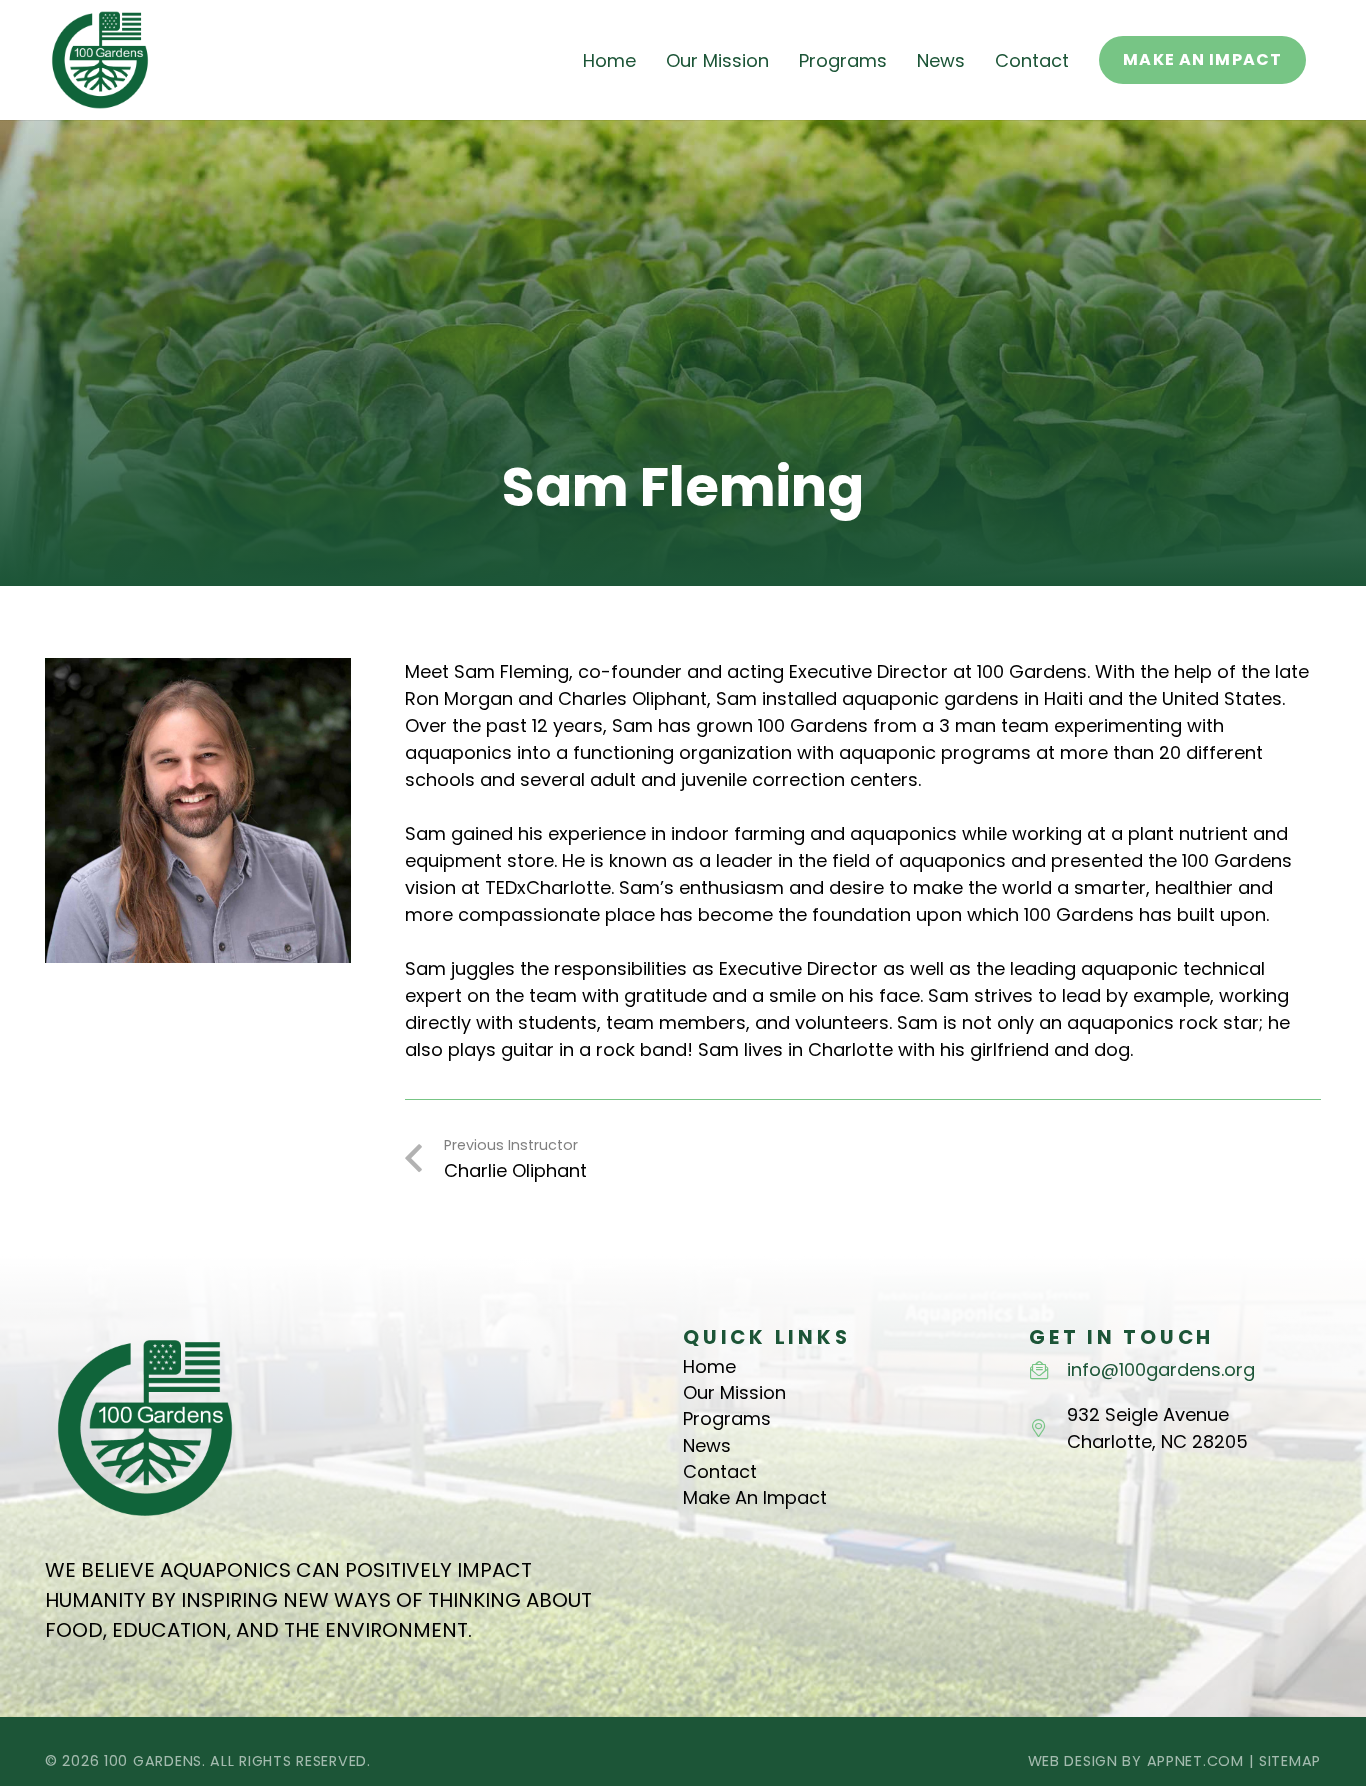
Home (709, 1366)
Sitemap (1290, 1761)
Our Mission (734, 1392)
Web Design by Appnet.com (1136, 1761)
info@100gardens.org (1161, 1369)
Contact (720, 1471)
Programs (727, 1418)
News (707, 1445)
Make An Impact (755, 1497)
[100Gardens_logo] (100, 60)
